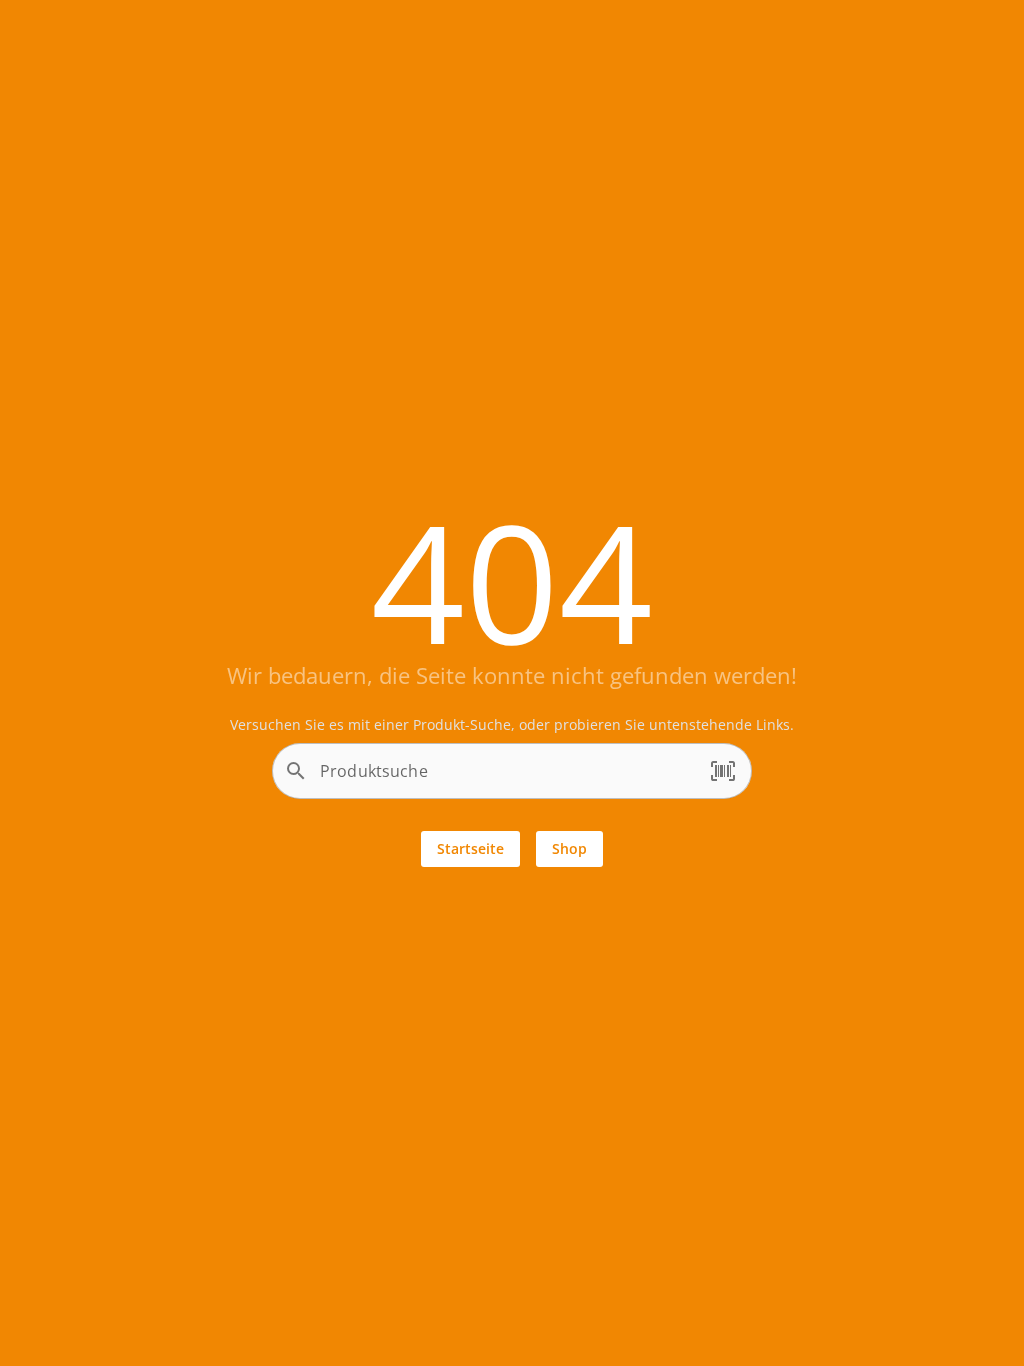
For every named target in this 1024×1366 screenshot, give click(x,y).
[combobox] (507, 779)
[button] (723, 772)
